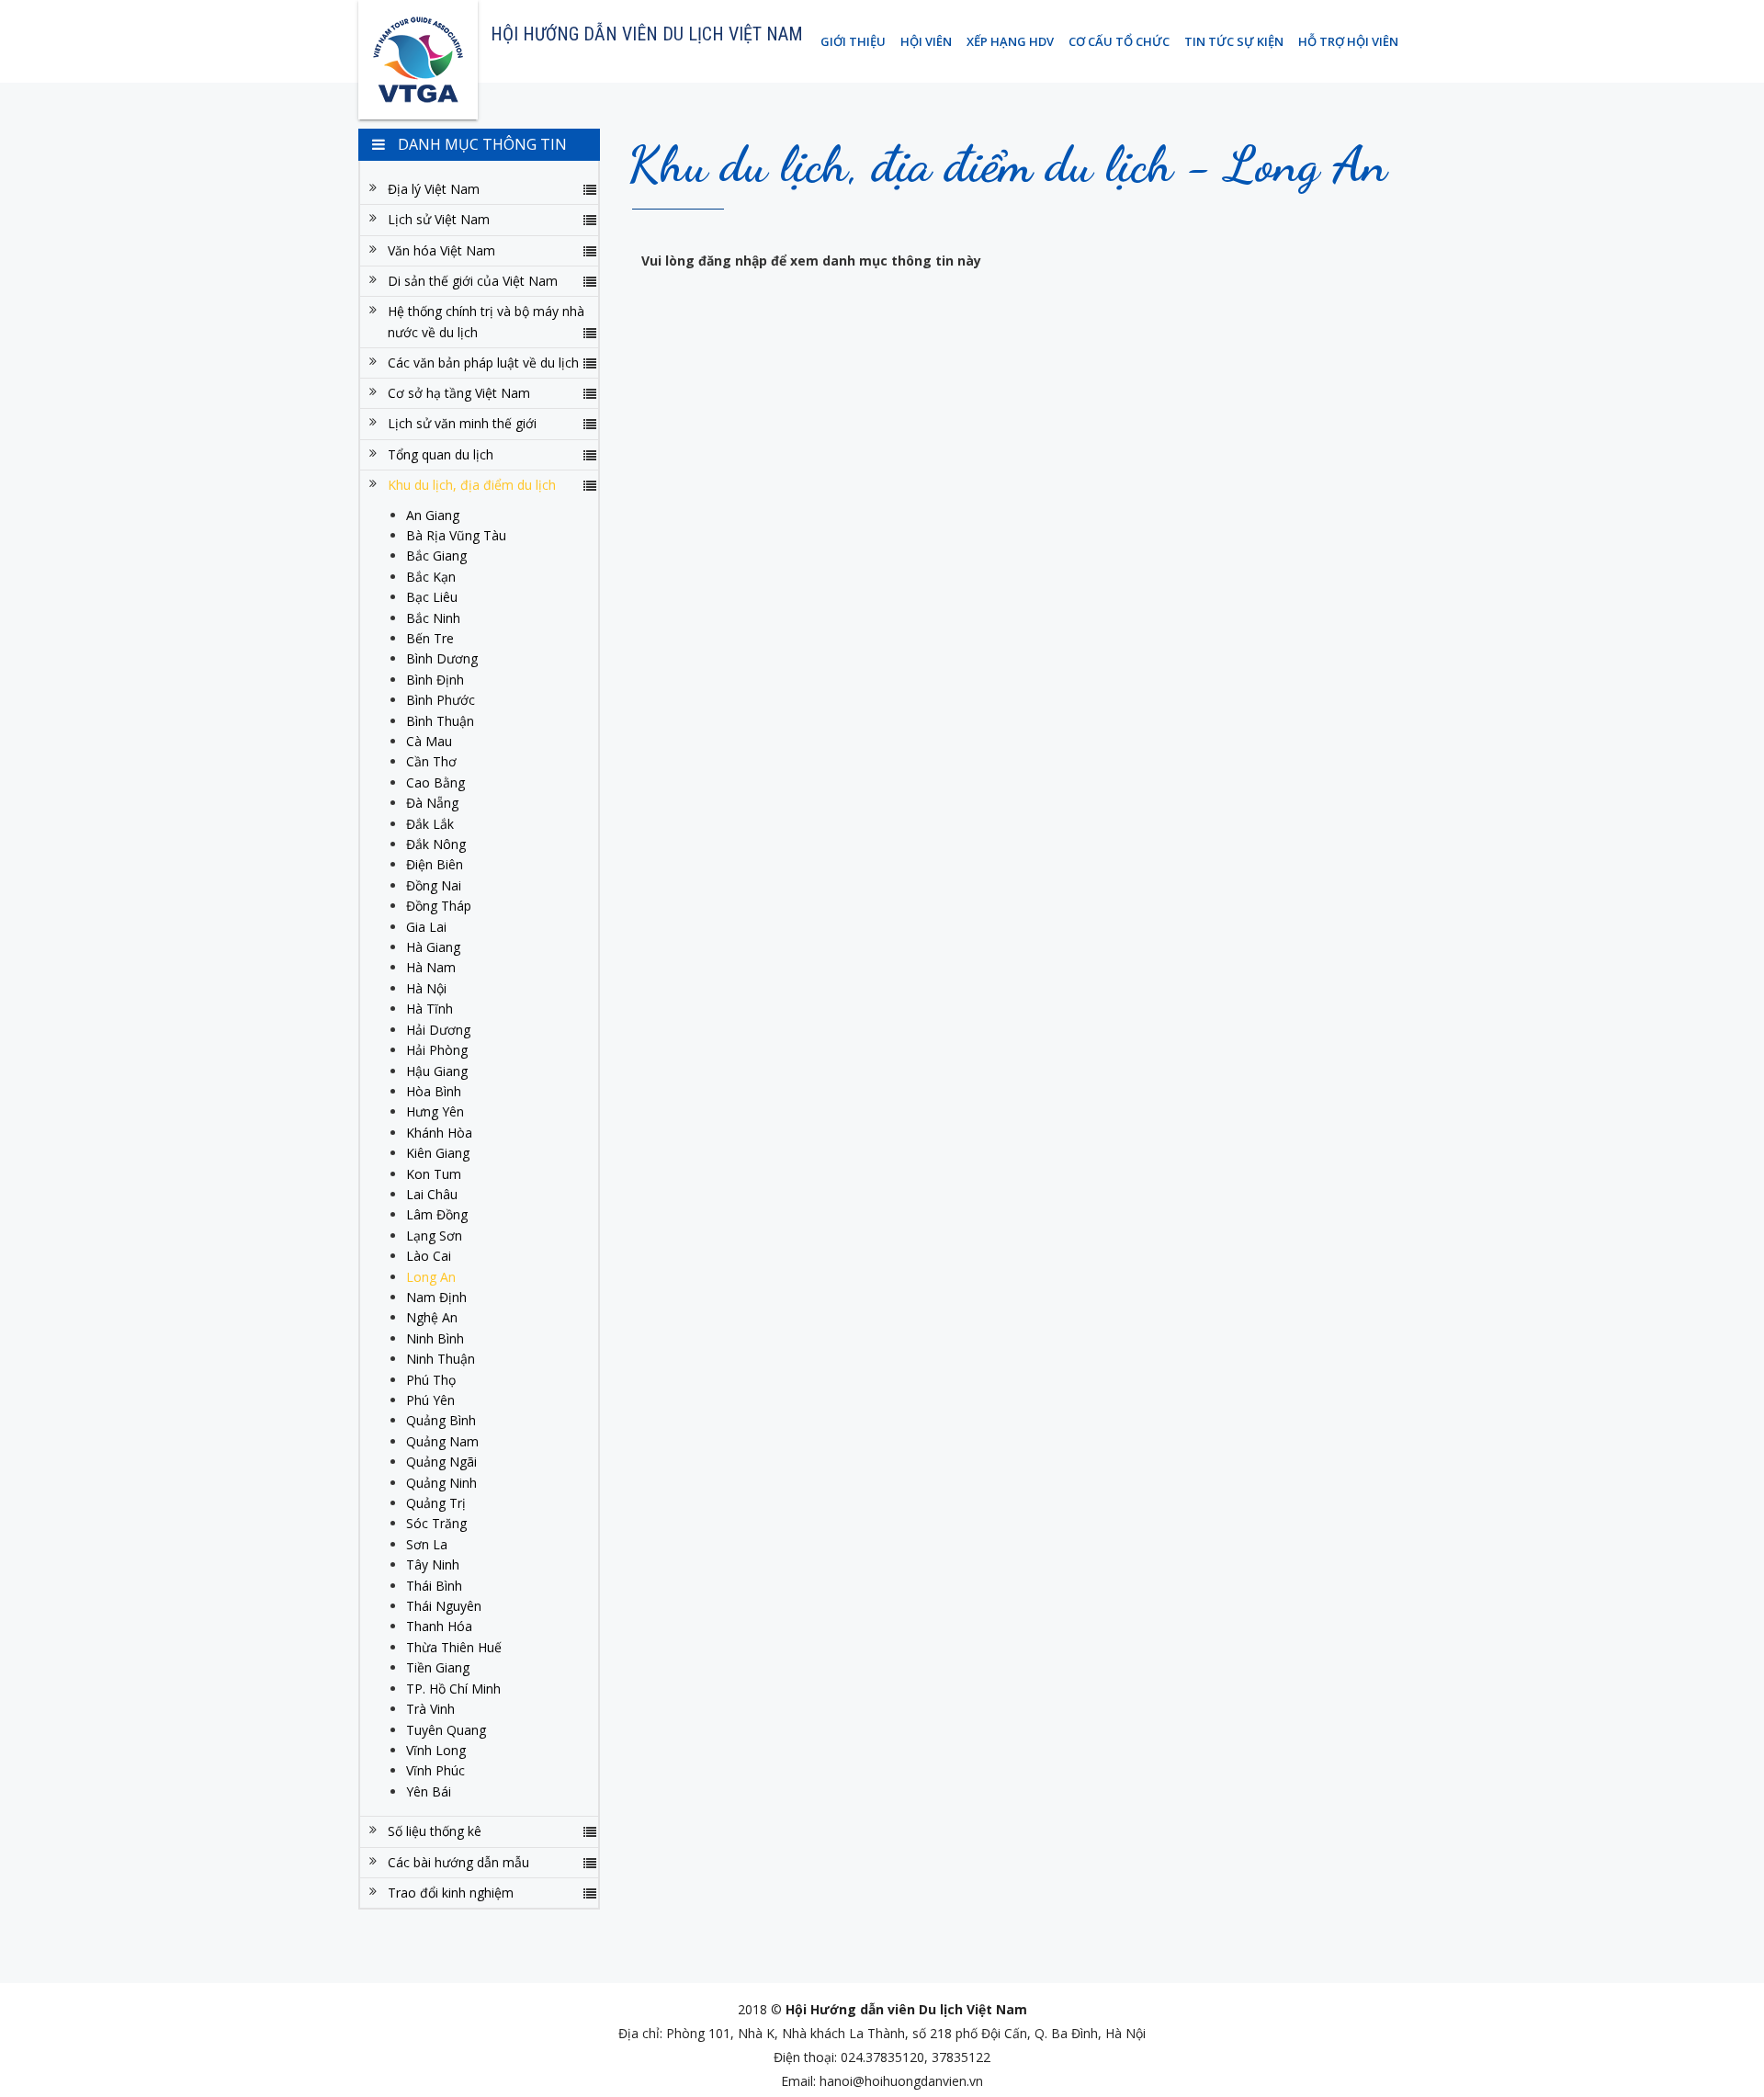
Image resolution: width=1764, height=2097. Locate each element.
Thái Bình (434, 1586)
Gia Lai (426, 927)
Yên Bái (429, 1791)
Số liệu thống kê (435, 1831)
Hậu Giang (437, 1071)
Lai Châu (432, 1194)
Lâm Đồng (437, 1214)
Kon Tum (434, 1174)
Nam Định (436, 1297)
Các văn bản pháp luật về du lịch (483, 363)
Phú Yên (430, 1400)
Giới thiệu (853, 41)
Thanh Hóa (439, 1626)
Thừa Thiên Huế (454, 1647)
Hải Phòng (437, 1050)
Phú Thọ (431, 1380)
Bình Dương (442, 658)
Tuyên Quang (446, 1730)
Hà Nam (431, 967)
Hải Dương (438, 1030)
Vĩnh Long (436, 1750)
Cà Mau (429, 741)
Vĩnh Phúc (435, 1770)
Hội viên (926, 41)
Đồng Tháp (439, 906)
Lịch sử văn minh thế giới (462, 423)
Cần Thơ (431, 761)
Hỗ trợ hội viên (1348, 41)
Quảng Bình (441, 1420)
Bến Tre (430, 638)
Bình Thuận (440, 721)
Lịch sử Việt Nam (439, 219)
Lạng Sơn (434, 1236)
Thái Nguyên (444, 1606)
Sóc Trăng (436, 1523)
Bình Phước (441, 700)
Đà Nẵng (432, 803)
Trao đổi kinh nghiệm (451, 1893)
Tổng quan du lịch (441, 454)
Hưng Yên (435, 1111)
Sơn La (427, 1544)
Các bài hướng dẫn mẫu (458, 1862)
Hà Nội (426, 988)
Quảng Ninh (441, 1483)
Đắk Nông (436, 844)
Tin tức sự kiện (1234, 41)
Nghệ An (432, 1317)
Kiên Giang (438, 1153)
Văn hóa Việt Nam (441, 250)
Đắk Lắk (430, 824)
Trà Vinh (430, 1709)
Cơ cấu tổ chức (1119, 41)
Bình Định (435, 680)
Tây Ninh (433, 1564)
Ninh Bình (435, 1338)
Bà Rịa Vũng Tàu (456, 535)
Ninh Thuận (441, 1359)
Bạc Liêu (432, 597)
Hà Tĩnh (430, 1009)
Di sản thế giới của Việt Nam (473, 281)
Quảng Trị (436, 1503)
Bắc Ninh (433, 618)
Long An (431, 1277)
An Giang (433, 515)
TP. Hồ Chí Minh (453, 1689)
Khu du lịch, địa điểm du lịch (472, 485)
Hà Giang (433, 947)
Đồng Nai (434, 885)
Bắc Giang (436, 555)
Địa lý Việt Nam (434, 189)
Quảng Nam (442, 1441)
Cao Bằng (435, 782)
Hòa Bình (434, 1091)
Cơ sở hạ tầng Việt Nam (459, 393)
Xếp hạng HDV (1010, 41)
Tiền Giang (438, 1667)
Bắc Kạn (431, 577)
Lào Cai (429, 1256)
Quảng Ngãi (441, 1462)
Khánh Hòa (439, 1133)
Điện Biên (435, 864)
